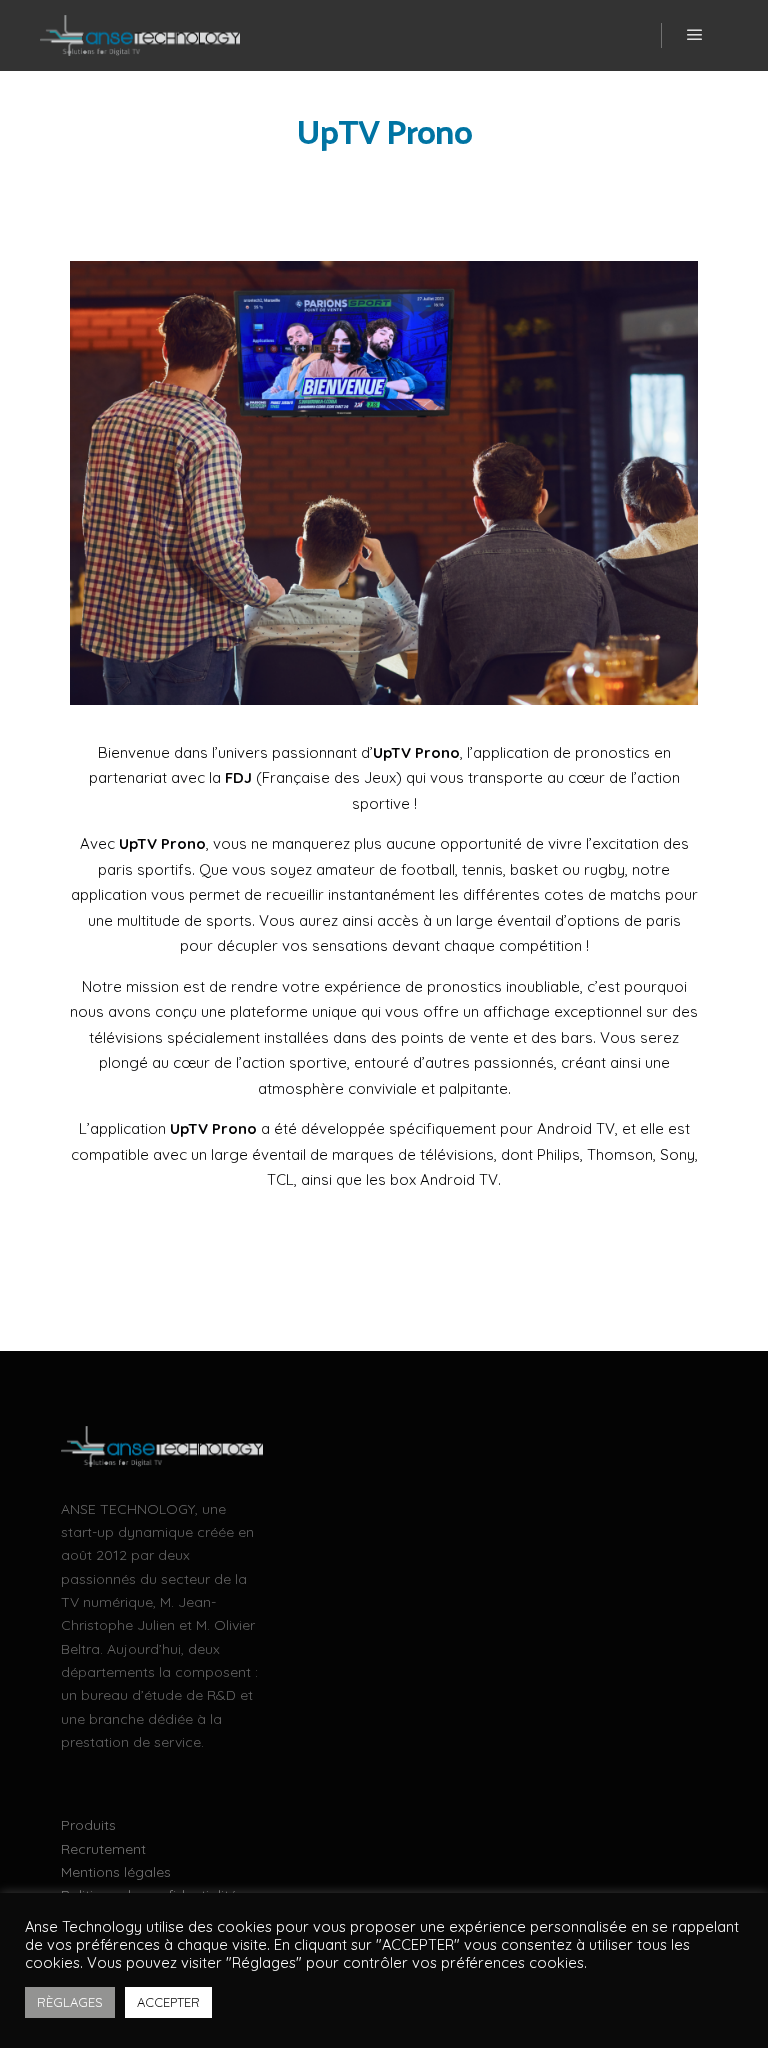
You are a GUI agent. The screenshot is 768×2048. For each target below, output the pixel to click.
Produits (88, 1825)
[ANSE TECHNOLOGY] (140, 35)
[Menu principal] (695, 35)
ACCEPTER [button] (168, 2002)
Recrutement (103, 1849)
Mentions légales (116, 1872)
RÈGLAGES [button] (70, 2002)
